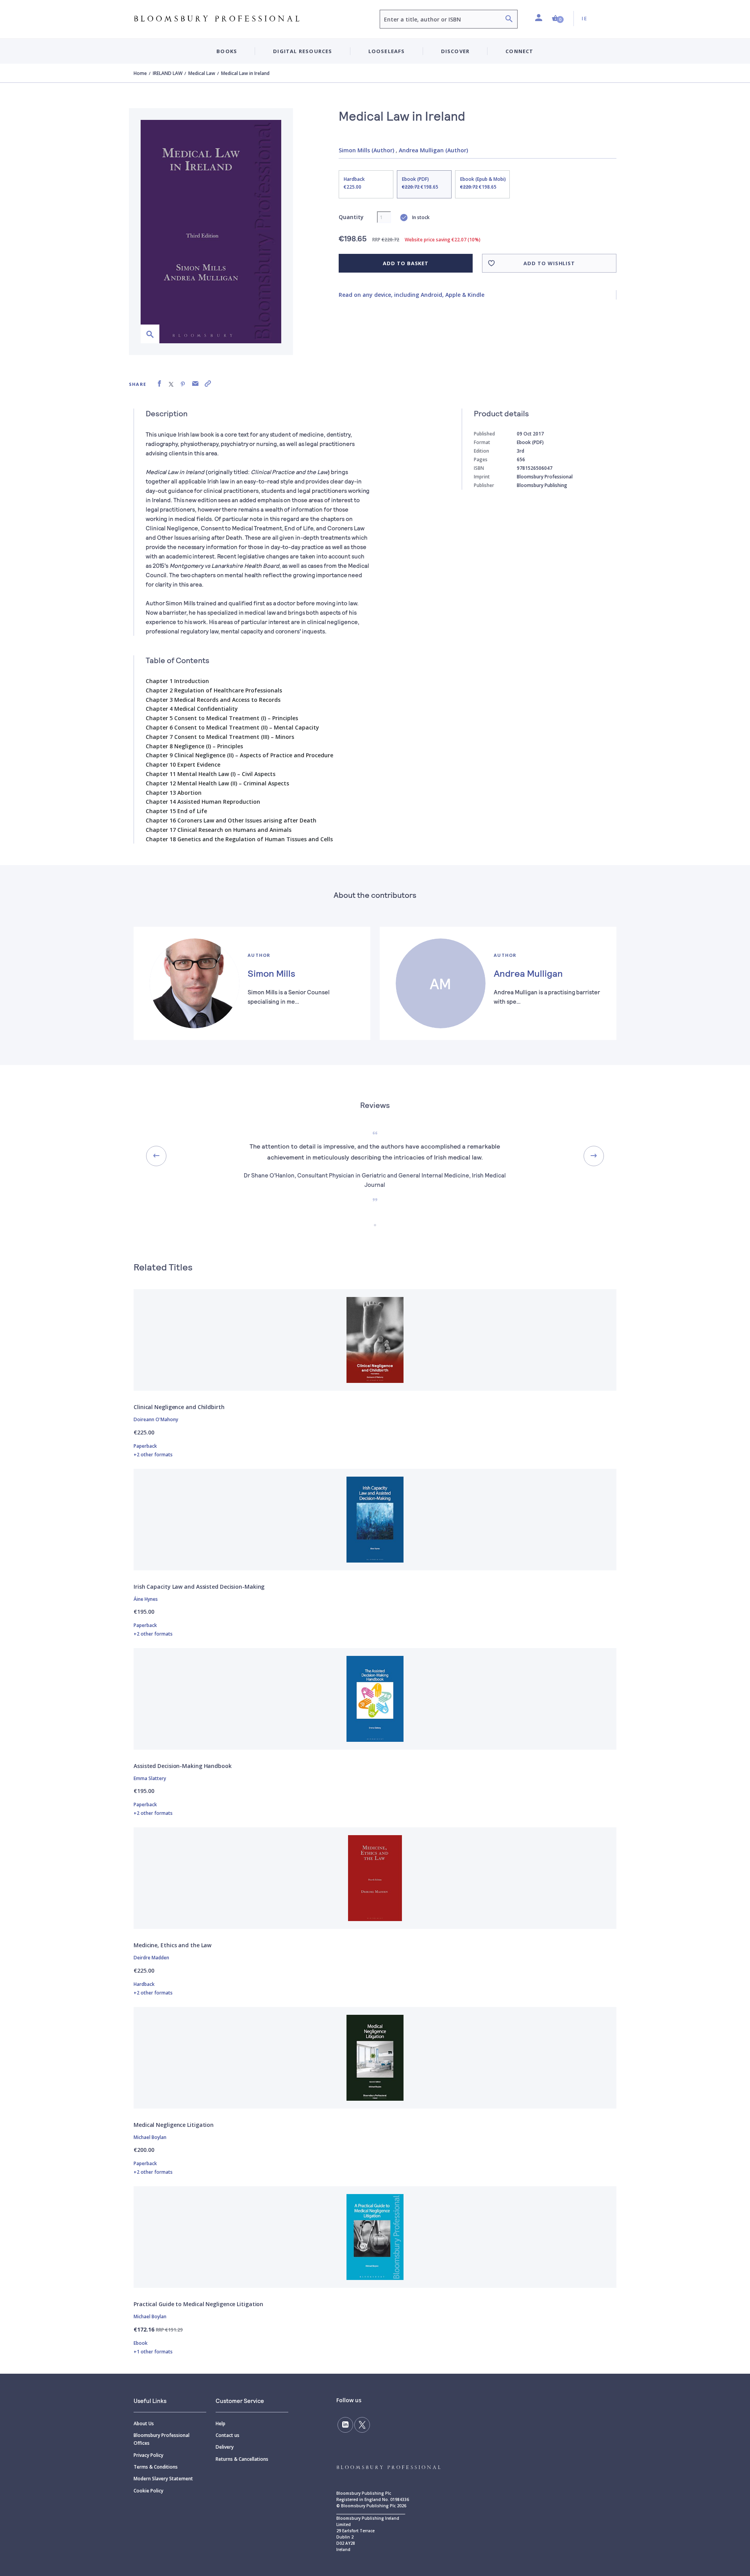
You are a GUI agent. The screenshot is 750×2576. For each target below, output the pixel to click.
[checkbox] (366, 184)
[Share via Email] (195, 384)
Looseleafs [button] (387, 51)
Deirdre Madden (151, 1958)
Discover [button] (455, 51)
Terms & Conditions (156, 2467)
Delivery (225, 2447)
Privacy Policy (148, 2455)
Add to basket (406, 263)
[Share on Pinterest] (183, 384)
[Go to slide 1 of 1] (375, 1225)
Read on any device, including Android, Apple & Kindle (412, 295)
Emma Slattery (150, 1778)
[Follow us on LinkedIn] (345, 2425)
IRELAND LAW (168, 73)
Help (221, 2423)
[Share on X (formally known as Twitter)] (171, 384)
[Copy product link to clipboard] (208, 384)
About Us (144, 2423)
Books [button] (227, 51)
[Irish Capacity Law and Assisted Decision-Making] (375, 1520)
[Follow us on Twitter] (362, 2425)
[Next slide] (594, 1156)
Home (140, 73)
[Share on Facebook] (159, 384)
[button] (558, 19)
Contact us (228, 2435)
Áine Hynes (146, 1599)
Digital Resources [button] (303, 51)
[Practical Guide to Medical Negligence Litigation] (375, 2237)
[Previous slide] (156, 1156)
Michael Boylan (150, 2137)
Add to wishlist (549, 263)
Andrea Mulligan (528, 973)
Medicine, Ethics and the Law (172, 1945)
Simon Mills (271, 973)
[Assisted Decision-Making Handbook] (375, 1699)
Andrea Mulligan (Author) (433, 150)
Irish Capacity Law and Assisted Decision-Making (199, 1587)
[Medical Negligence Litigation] (375, 2058)
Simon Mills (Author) (366, 150)
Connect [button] (519, 51)
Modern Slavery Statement (163, 2479)
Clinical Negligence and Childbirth (179, 1407)
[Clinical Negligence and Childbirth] (375, 1340)
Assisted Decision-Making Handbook (183, 1766)
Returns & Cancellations (242, 2459)
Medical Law (202, 73)
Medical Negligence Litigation (174, 2125)
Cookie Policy (148, 2491)
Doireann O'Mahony (156, 1419)
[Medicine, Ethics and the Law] (375, 1878)
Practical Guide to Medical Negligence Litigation (198, 2304)
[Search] (509, 20)
